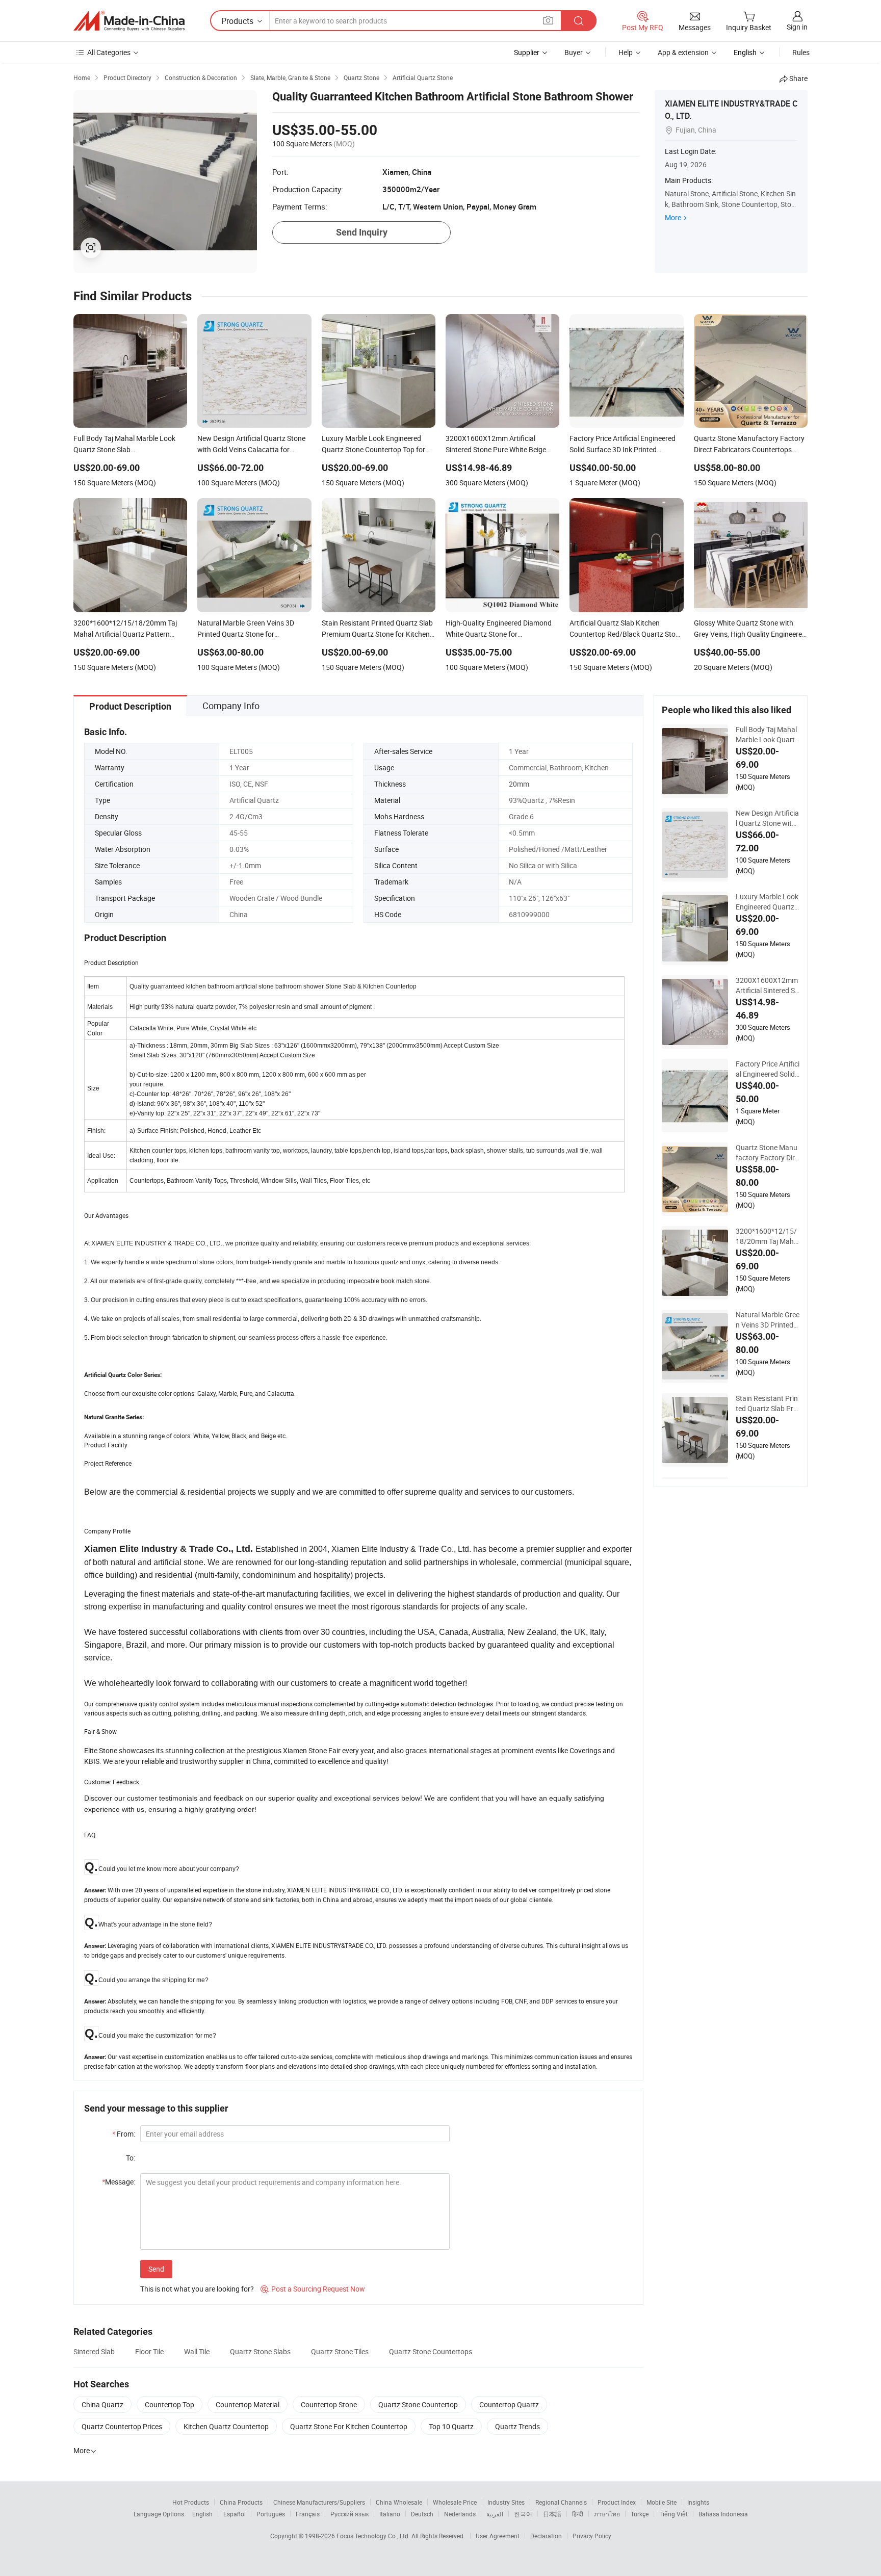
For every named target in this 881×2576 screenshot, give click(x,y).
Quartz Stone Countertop (418, 2404)
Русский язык (349, 2514)
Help (626, 52)
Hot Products (191, 2502)
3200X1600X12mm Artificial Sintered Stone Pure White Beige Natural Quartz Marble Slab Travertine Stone (767, 985)
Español (235, 2514)
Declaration (546, 2536)
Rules (801, 52)
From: (124, 2134)
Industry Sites (506, 2502)
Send (156, 2269)
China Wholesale (399, 2502)
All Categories (109, 52)
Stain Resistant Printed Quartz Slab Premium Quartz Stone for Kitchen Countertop (767, 1403)
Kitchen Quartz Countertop (226, 2426)
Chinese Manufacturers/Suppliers (319, 2502)
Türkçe (640, 2514)
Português (271, 2514)
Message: (119, 2182)
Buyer (574, 52)
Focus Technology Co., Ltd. (374, 2536)
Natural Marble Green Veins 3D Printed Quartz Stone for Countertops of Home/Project (768, 1320)
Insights (698, 2502)
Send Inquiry (362, 232)
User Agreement (498, 2536)
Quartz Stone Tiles (340, 2351)
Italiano (390, 2514)
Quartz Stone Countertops (431, 2351)
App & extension (683, 52)
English (202, 2514)
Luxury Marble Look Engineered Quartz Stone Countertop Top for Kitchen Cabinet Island (767, 902)
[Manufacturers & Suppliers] (129, 21)
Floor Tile (149, 2351)
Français (308, 2514)
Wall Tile (197, 2351)
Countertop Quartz (509, 2404)
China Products (241, 2502)
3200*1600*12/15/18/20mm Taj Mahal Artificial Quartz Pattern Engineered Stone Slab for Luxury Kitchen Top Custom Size (768, 1236)
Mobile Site (662, 2502)
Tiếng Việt (673, 2514)
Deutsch (422, 2514)
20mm (519, 784)
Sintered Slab (94, 2351)
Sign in (797, 27)
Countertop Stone (329, 2404)
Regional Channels (561, 2502)
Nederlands (460, 2514)
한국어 (523, 2514)
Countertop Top (170, 2404)
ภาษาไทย (607, 2514)
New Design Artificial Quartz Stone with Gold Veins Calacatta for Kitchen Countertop (767, 818)
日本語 (552, 2514)
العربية (495, 2514)
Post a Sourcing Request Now (313, 2289)
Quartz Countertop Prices (122, 2426)
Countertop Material (248, 2404)
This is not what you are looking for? (197, 2289)
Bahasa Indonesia (723, 2514)
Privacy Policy (592, 2536)
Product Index (617, 2502)
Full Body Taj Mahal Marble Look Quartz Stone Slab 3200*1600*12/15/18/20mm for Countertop (767, 735)
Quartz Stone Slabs (260, 2351)
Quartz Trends (517, 2426)
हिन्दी (578, 2514)
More (673, 217)
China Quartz (102, 2404)
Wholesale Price (455, 2502)
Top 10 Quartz (451, 2426)
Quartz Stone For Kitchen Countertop (349, 2426)
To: (131, 2158)
